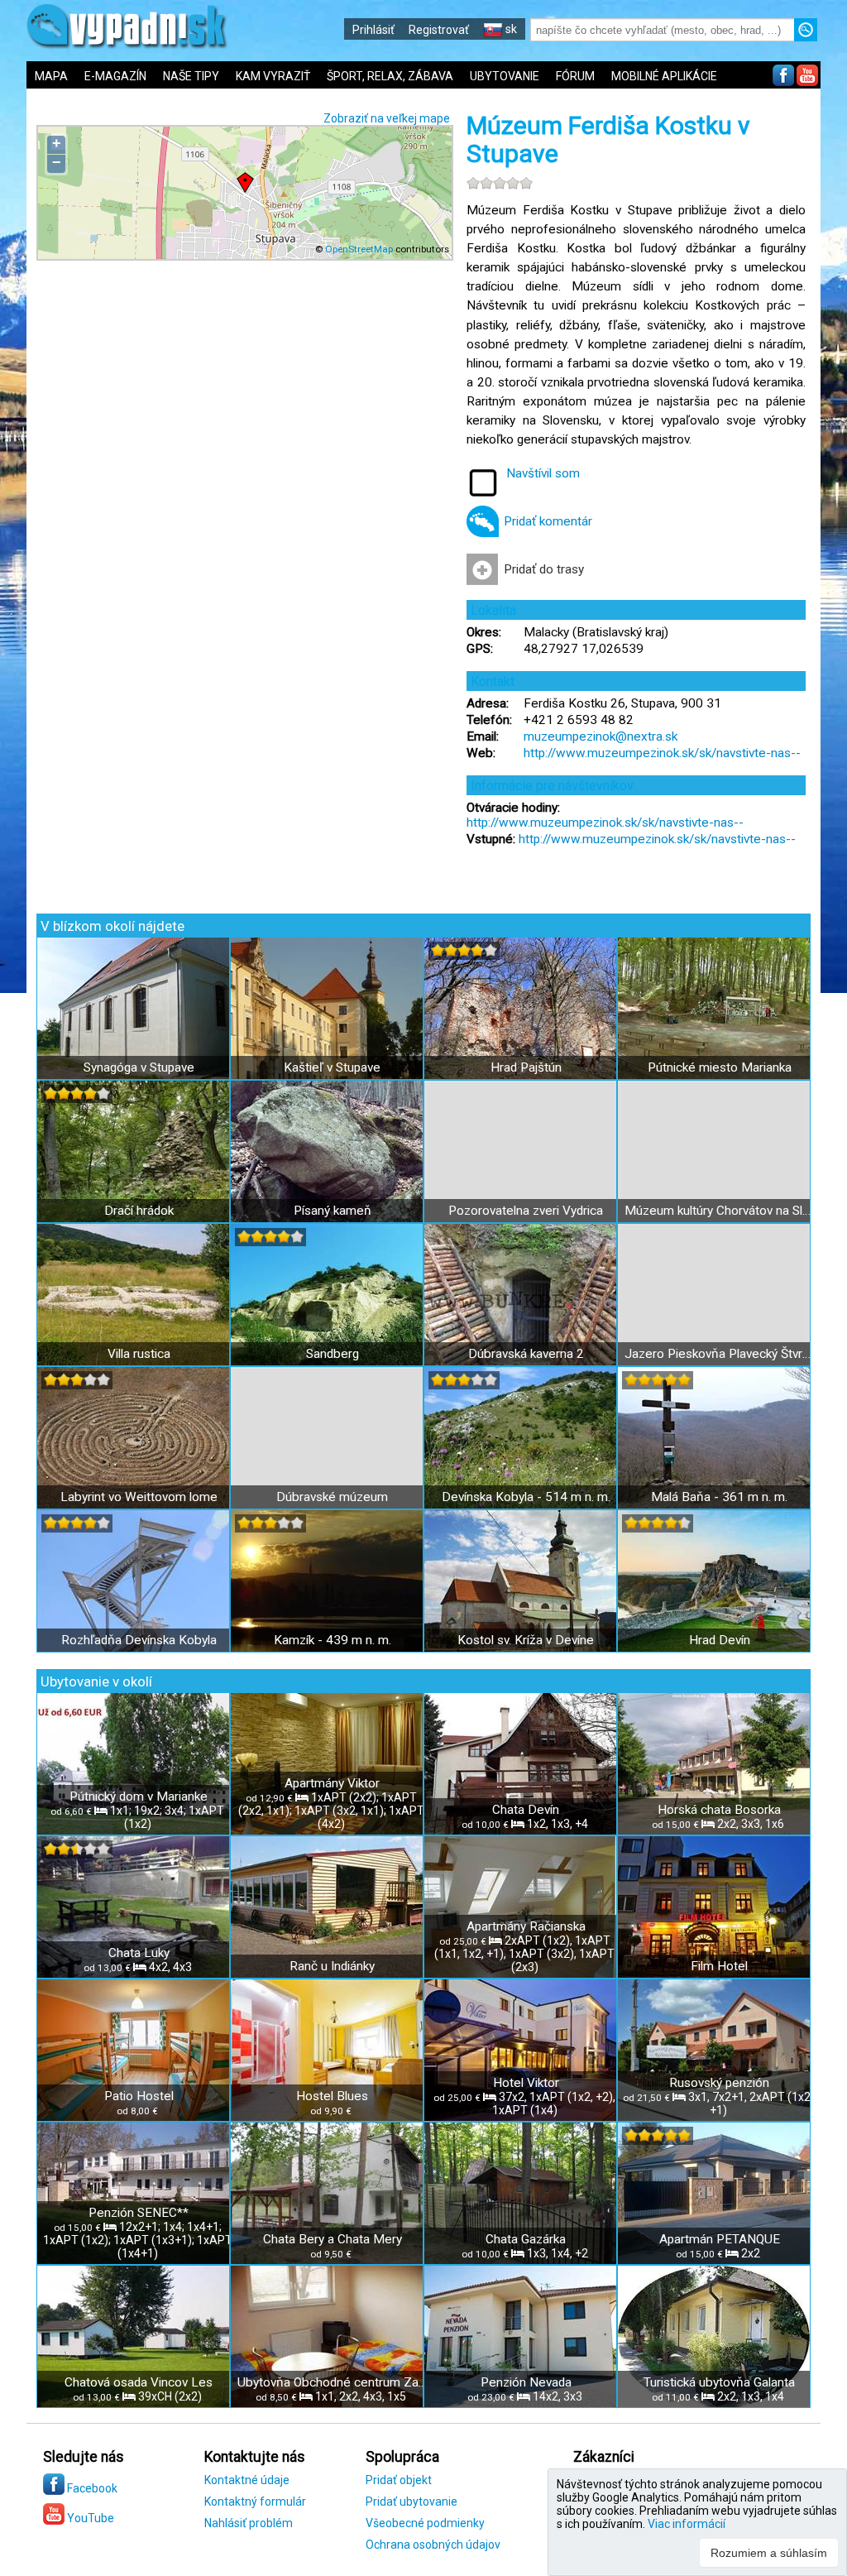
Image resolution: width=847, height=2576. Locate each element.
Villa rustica (139, 1354)
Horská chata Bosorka (719, 1810)
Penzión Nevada (526, 2382)
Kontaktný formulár (255, 2502)
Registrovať (439, 30)
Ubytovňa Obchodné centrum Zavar (332, 2382)
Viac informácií (687, 2524)
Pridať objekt (399, 2480)
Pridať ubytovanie (412, 2502)
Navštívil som (543, 473)
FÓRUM (575, 76)
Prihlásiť (373, 30)
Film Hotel (719, 1966)
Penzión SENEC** (139, 2213)
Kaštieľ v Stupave (332, 1067)
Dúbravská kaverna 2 (526, 1354)
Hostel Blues (332, 2096)
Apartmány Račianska (526, 1926)
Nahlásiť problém (249, 2523)
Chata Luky (139, 1953)
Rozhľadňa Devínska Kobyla (139, 1640)
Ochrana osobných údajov (433, 2545)
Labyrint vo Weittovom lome (139, 1497)
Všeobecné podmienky (425, 2523)
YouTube (89, 2518)
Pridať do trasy (544, 569)
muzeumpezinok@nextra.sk (601, 736)
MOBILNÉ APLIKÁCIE (664, 76)
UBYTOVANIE (505, 76)
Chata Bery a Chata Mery (333, 2239)
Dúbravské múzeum (332, 1497)
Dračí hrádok (139, 1211)
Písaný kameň (333, 1211)
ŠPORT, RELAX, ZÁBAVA (390, 76)
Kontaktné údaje (247, 2480)
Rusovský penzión (719, 2083)
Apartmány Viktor (332, 1783)
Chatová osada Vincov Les (139, 2382)
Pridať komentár (548, 521)
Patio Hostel (139, 2096)
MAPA (51, 76)
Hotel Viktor (526, 2083)
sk (510, 29)
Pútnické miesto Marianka (720, 1067)
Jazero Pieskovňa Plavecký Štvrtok (719, 1354)
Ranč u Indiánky (332, 1966)
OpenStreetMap (359, 249)
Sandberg (333, 1354)
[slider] (500, 183)
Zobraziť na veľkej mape (387, 118)
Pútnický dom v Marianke (139, 1796)
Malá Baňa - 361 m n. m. (719, 1497)
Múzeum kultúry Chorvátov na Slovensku (719, 1211)
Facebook (91, 2488)
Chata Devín (526, 1810)
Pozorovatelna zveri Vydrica (526, 1211)
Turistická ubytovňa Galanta (719, 2382)
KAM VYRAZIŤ (273, 76)
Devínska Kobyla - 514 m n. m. (526, 1497)
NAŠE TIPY (191, 76)
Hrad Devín (720, 1640)
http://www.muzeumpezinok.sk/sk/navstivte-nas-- (662, 753)
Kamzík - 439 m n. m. (333, 1640)
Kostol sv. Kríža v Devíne (526, 1640)
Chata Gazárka (526, 2239)
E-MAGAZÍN (115, 76)
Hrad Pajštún (526, 1067)
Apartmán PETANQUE (720, 2239)
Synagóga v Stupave (139, 1067)
